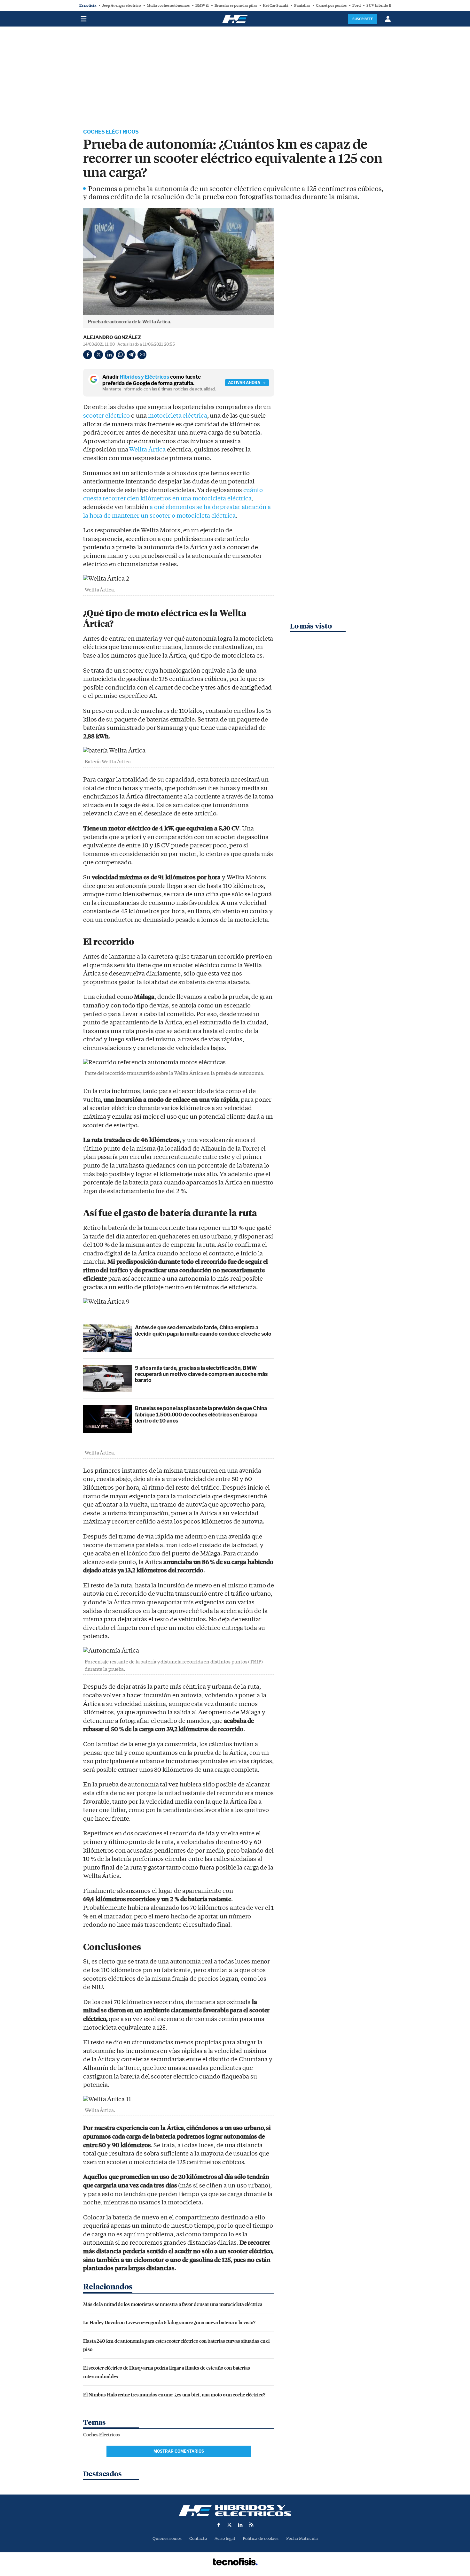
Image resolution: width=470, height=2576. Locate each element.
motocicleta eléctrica (178, 416)
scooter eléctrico (106, 416)
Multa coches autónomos (168, 5)
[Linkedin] (109, 355)
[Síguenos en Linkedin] (240, 2525)
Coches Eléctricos (111, 132)
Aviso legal (225, 2538)
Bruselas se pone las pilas (236, 5)
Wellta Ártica (147, 450)
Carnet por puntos (331, 5)
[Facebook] (88, 355)
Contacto (198, 2538)
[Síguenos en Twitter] (230, 2525)
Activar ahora (244, 383)
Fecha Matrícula (302, 2538)
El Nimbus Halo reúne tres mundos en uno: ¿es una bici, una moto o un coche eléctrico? (174, 2394)
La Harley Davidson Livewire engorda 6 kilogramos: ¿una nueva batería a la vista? (169, 2322)
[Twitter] (98, 355)
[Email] (142, 355)
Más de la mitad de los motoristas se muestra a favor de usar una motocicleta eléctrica (173, 2304)
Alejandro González (112, 337)
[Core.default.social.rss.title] (251, 2525)
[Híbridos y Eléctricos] (235, 2511)
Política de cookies (261, 2538)
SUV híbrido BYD (382, 5)
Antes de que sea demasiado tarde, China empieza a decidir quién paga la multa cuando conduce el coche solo (203, 1330)
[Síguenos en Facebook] (219, 2525)
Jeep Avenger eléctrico (121, 5)
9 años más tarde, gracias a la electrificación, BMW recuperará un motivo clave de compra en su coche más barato (201, 1374)
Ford (356, 5)
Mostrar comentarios (179, 2451)
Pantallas (302, 5)
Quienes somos (167, 2538)
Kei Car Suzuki (276, 5)
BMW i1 (202, 5)
